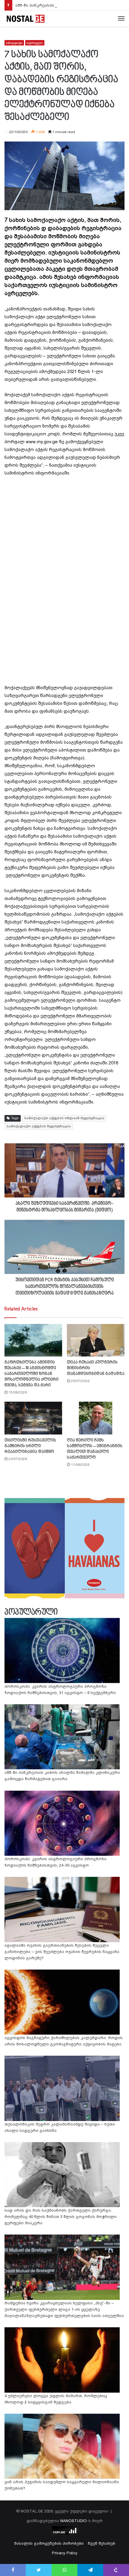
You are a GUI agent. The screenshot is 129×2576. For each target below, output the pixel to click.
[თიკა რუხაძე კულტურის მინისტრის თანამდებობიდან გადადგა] (96, 1340)
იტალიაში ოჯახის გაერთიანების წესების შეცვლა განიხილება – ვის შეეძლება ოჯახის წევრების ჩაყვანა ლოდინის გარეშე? (62, 1952)
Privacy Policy (65, 2553)
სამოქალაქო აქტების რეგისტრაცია (39, 1126)
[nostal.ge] (25, 19)
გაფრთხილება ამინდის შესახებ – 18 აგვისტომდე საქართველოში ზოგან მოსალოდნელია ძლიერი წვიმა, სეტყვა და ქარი (31, 1374)
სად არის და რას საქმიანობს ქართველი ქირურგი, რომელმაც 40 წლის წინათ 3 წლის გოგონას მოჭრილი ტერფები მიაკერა (61, 2217)
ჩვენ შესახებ (102, 2543)
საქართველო (35, 43)
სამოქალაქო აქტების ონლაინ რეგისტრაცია (64, 1118)
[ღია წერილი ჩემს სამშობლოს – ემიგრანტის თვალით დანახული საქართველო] (96, 1418)
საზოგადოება (14, 43)
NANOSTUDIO (73, 2521)
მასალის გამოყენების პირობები (49, 2543)
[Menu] (121, 19)
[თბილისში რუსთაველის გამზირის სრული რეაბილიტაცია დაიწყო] (33, 1418)
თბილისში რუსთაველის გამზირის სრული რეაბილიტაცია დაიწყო (30, 1446)
